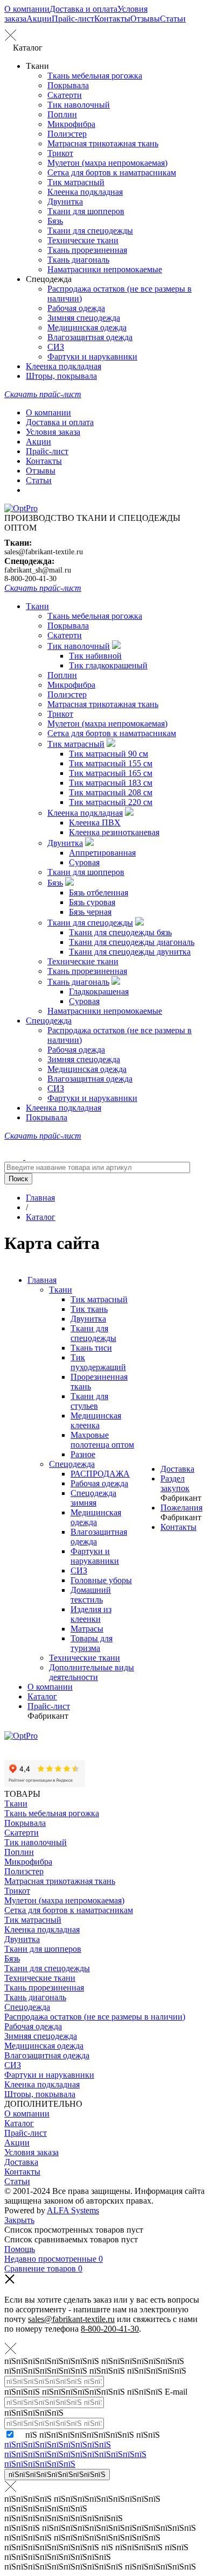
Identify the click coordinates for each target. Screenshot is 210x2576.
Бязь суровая (92, 902)
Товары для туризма (92, 1643)
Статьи (173, 19)
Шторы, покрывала (61, 376)
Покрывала (68, 85)
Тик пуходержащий (98, 1362)
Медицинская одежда (87, 327)
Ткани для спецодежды (90, 231)
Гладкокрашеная (99, 991)
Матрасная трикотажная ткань (103, 143)
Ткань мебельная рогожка (95, 76)
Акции (39, 19)
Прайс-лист (73, 19)
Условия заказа (53, 432)
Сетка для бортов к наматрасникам (112, 172)
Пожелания (181, 1508)
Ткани (37, 606)
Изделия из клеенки (91, 1614)
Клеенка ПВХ (95, 823)
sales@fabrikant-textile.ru (44, 552)
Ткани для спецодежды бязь (120, 932)
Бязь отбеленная (99, 892)
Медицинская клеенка (96, 1420)
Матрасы (87, 1629)
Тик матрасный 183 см (111, 783)
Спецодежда (49, 1021)
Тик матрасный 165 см (111, 773)
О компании (27, 9)
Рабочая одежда (76, 308)
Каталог (42, 1696)
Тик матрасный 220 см (111, 802)
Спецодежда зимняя (93, 1498)
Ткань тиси (91, 1348)
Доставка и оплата (83, 9)
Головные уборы (101, 1580)
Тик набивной (95, 656)
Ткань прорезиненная (87, 250)
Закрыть (19, 2220)
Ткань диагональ (78, 260)
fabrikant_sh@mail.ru (38, 570)
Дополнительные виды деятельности (92, 1672)
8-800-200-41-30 (30, 579)
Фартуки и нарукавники (92, 357)
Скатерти (65, 95)
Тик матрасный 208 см (111, 792)
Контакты (112, 19)
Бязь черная (90, 912)
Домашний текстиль (91, 1595)
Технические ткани (83, 240)
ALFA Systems (73, 2210)
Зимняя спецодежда (84, 318)
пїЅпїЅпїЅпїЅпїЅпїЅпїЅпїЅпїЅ (57, 2475)
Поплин (62, 114)
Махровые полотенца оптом (102, 1440)
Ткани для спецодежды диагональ (132, 942)
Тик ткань (89, 1309)
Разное (83, 1454)
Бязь (55, 221)
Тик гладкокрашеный (108, 665)
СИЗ (56, 347)
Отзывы (145, 19)
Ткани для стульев (89, 1401)
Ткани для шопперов (86, 211)
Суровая (84, 862)
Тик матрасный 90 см (108, 754)
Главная (42, 1280)
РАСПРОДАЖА (100, 1474)
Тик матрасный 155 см (111, 763)
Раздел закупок (175, 1483)
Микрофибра (71, 124)
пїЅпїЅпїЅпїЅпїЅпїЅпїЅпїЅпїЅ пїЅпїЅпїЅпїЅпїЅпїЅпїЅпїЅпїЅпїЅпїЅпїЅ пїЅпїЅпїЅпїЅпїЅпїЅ (75, 2454)
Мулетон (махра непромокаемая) (107, 163)
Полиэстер (67, 134)
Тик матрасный (76, 182)
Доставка (177, 1469)
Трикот (60, 153)
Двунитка (65, 202)
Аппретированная (102, 853)
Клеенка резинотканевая (114, 832)
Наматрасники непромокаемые (105, 269)
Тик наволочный (79, 105)
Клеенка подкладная (85, 192)
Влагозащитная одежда (90, 337)
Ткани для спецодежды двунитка (130, 952)
